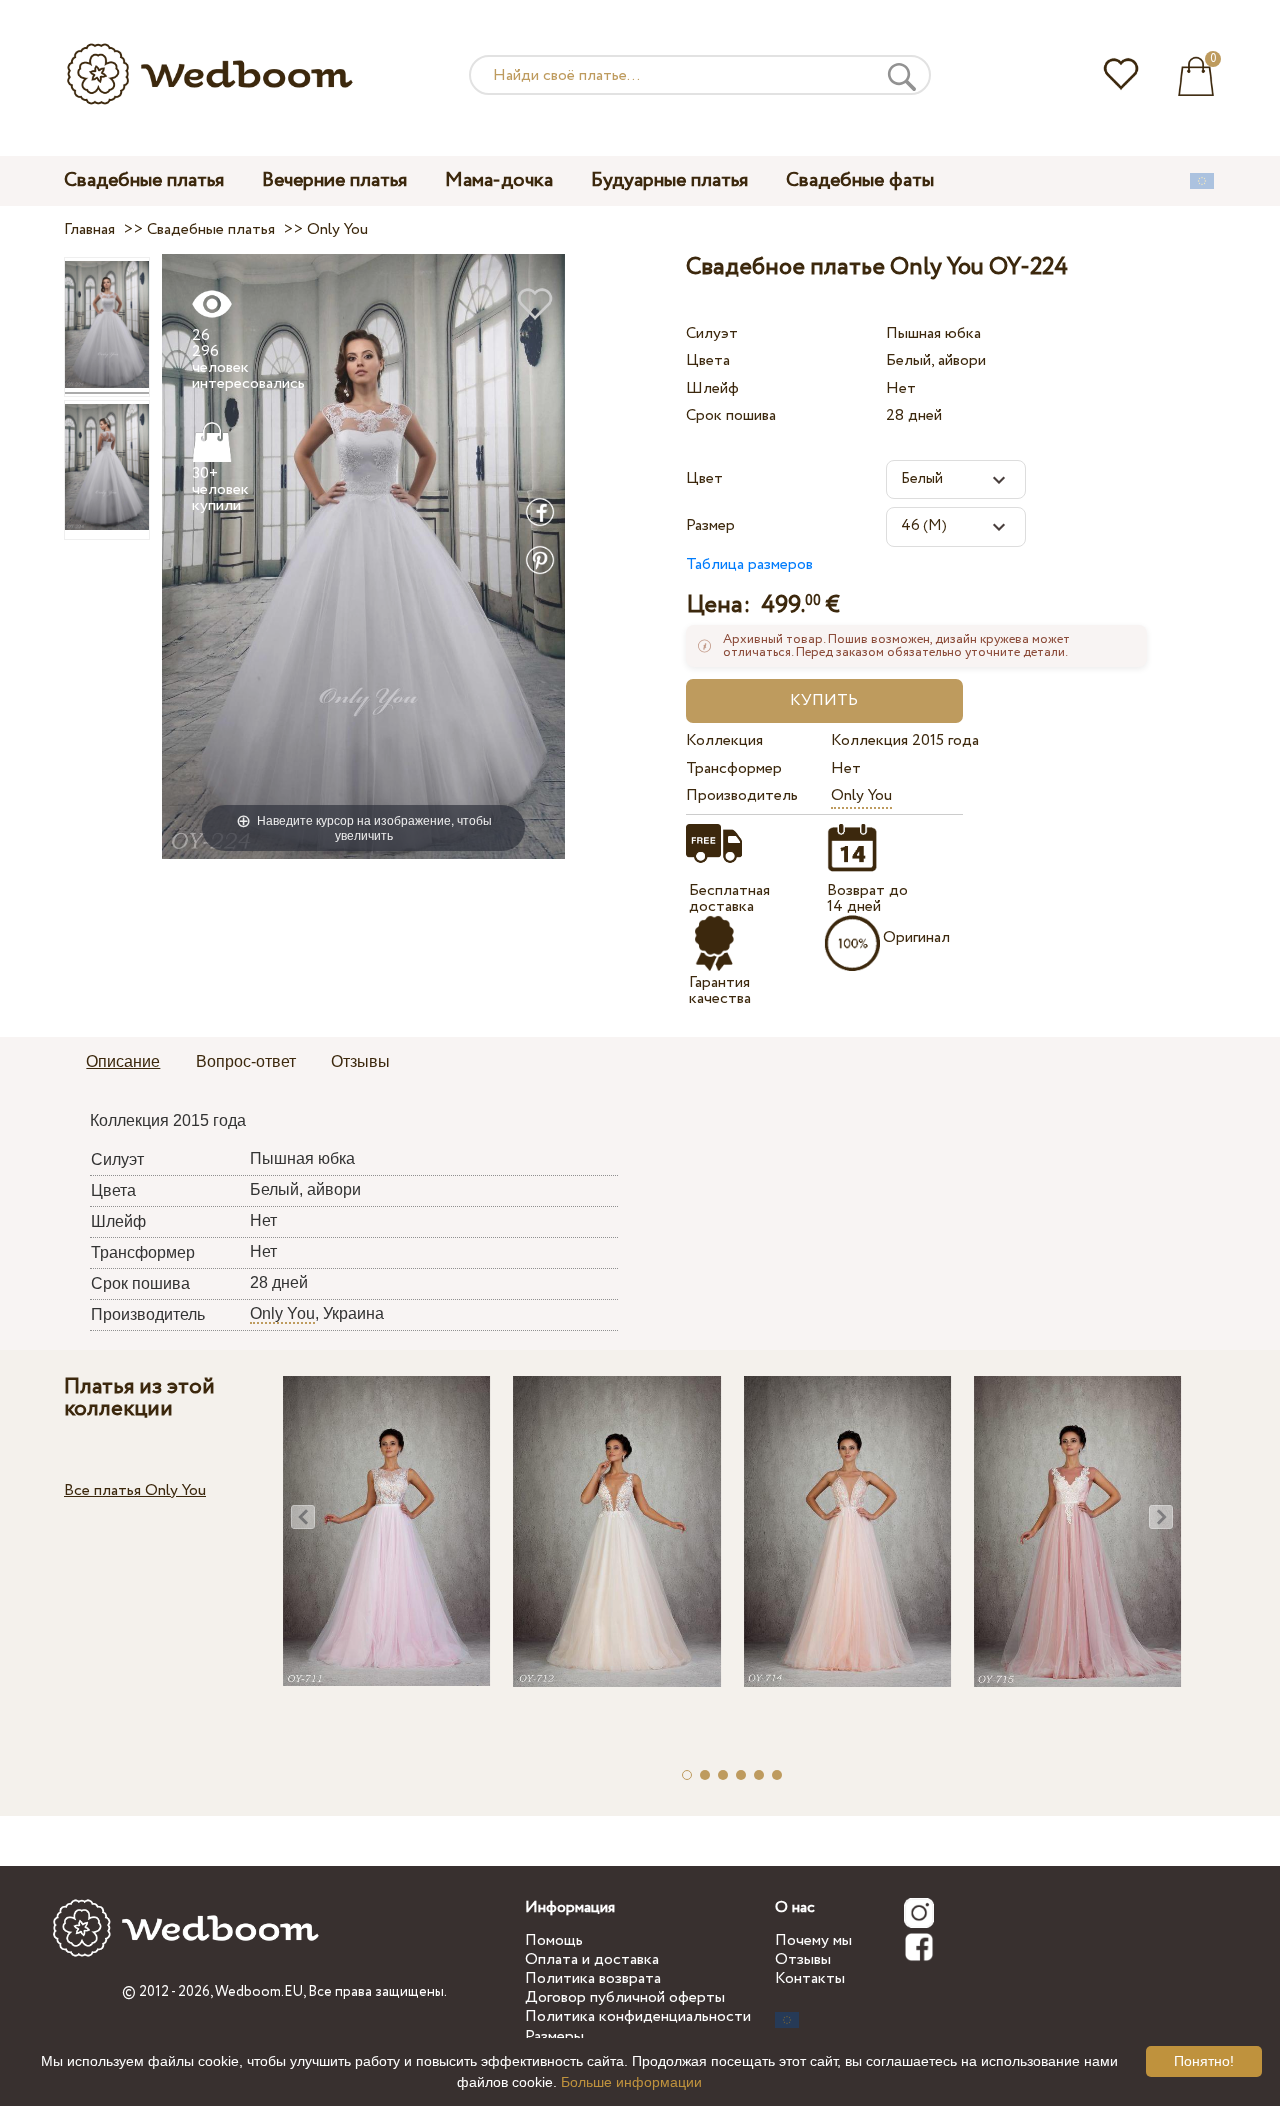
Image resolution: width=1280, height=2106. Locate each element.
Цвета (708, 360)
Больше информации (631, 2082)
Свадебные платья (144, 180)
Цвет (704, 478)
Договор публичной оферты (625, 1997)
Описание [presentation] (123, 1061)
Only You (861, 795)
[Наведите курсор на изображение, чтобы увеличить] (363, 555)
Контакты (810, 1978)
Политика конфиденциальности (638, 2016)
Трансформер (734, 768)
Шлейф (712, 388)
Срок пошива (731, 415)
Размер (710, 525)
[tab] (123, 1063)
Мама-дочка (499, 180)
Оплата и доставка (592, 1959)
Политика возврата (593, 1978)
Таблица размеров (749, 564)
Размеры (554, 2036)
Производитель (742, 795)
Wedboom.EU (259, 1992)
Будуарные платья (669, 180)
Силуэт (712, 333)
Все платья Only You (135, 1490)
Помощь (554, 1940)
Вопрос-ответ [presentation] (246, 1061)
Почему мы (813, 1940)
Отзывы (803, 1959)
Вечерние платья (334, 180)
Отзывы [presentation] (360, 1061)
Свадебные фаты (860, 180)
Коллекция (724, 740)
